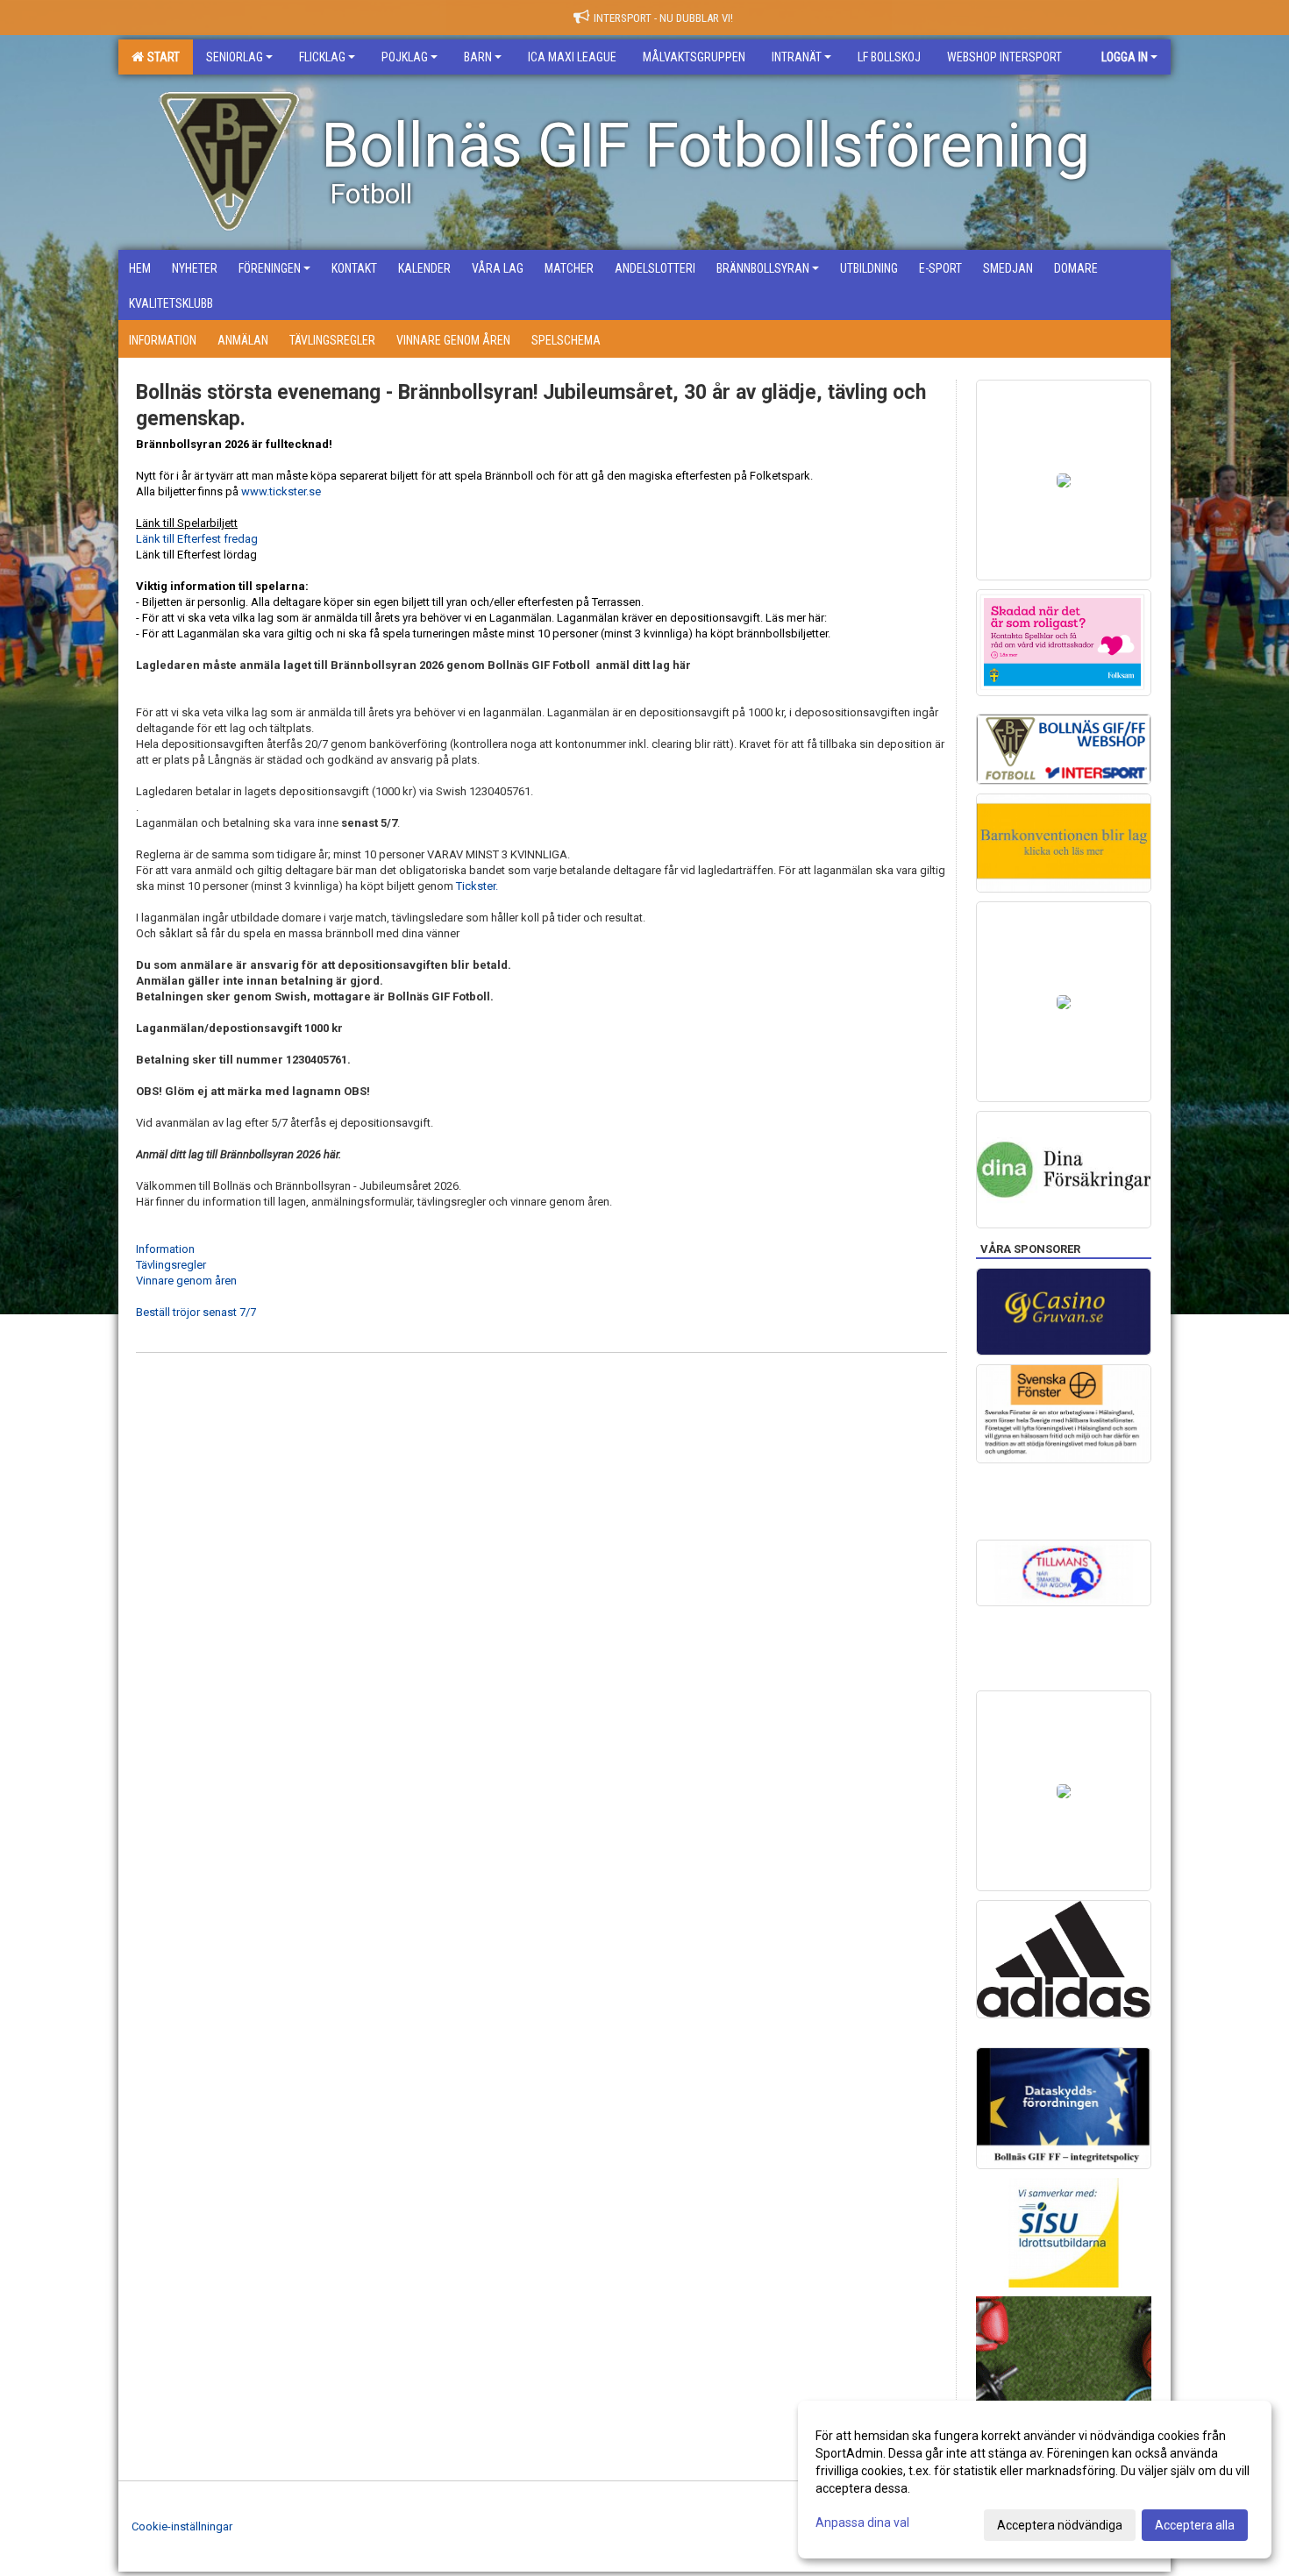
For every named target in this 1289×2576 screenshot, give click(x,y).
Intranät (797, 57)
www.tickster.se (281, 491)
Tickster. (477, 886)
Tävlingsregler (171, 1265)
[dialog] (1035, 2480)
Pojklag (405, 57)
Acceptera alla (1195, 2525)
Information (165, 1249)
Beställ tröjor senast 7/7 (196, 1312)
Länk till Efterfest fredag (197, 539)
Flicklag (322, 57)
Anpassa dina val (862, 2523)
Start (161, 57)
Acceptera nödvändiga (1060, 2525)
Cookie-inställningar (182, 2526)
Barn (478, 57)
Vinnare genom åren (186, 1281)
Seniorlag (235, 57)
